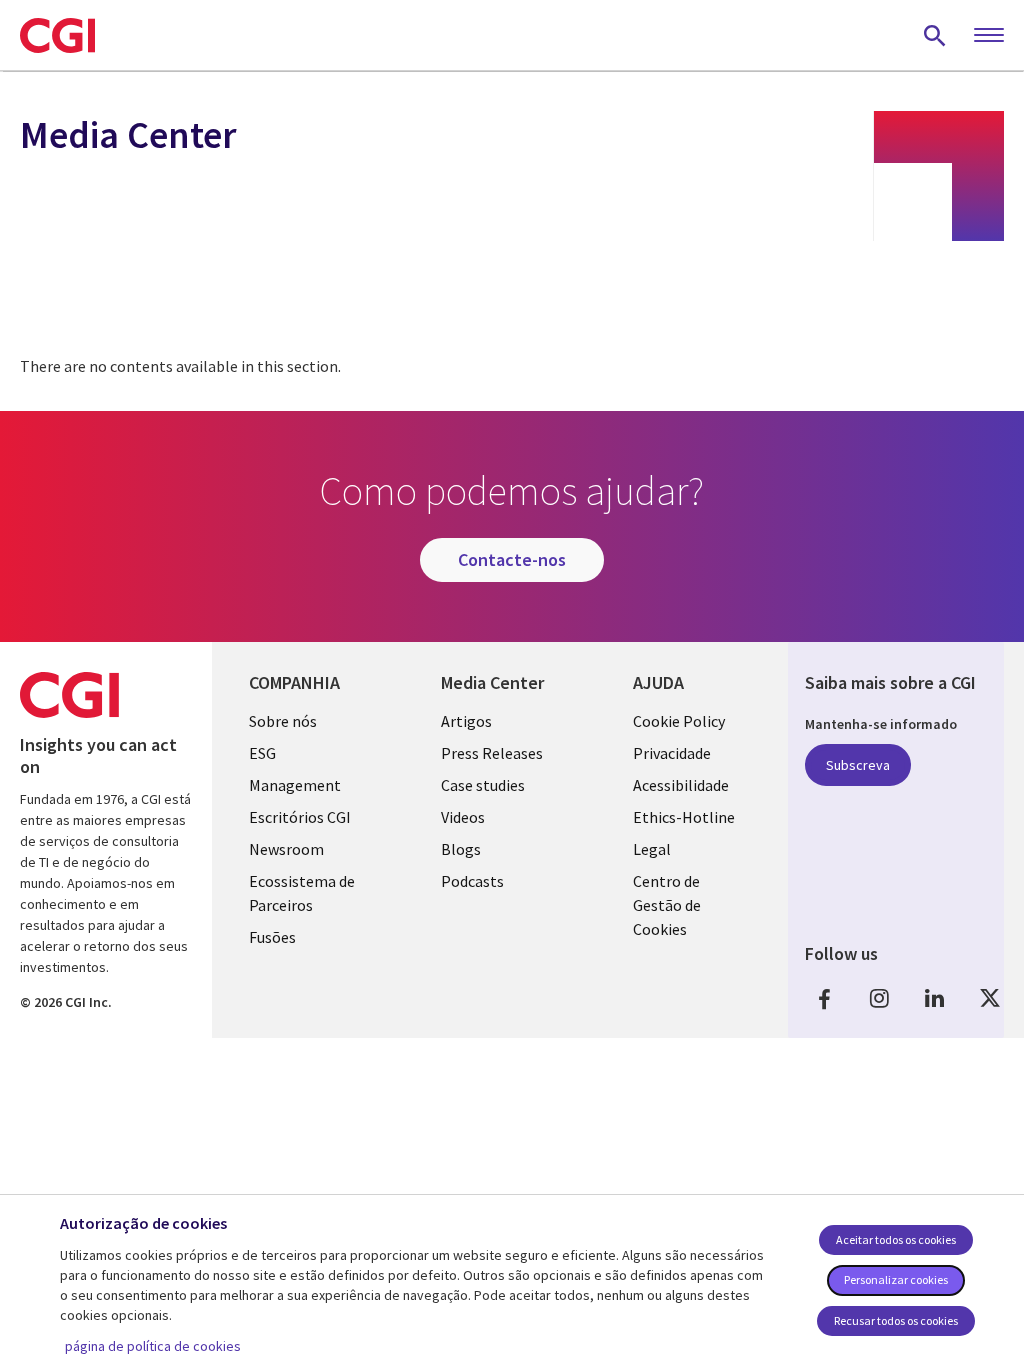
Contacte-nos (512, 559)
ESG (262, 753)
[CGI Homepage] (57, 35)
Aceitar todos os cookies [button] (896, 1239)
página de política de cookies (153, 1346)
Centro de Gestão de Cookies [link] (667, 905)
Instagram (880, 998)
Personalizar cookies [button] (896, 1279)
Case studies (483, 785)
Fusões (272, 937)
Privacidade (672, 753)
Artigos (466, 721)
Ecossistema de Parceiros (302, 893)
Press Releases (492, 753)
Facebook (825, 998)
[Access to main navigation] (989, 36)
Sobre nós (283, 721)
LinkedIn (935, 998)
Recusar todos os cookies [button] (896, 1320)
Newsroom (286, 849)
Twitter (990, 998)
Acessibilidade (681, 785)
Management (295, 785)
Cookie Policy (679, 721)
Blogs (461, 849)
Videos (463, 817)
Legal (652, 849)
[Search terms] (935, 35)
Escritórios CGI (300, 817)
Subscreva (858, 765)
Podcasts (472, 881)
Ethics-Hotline (684, 817)
